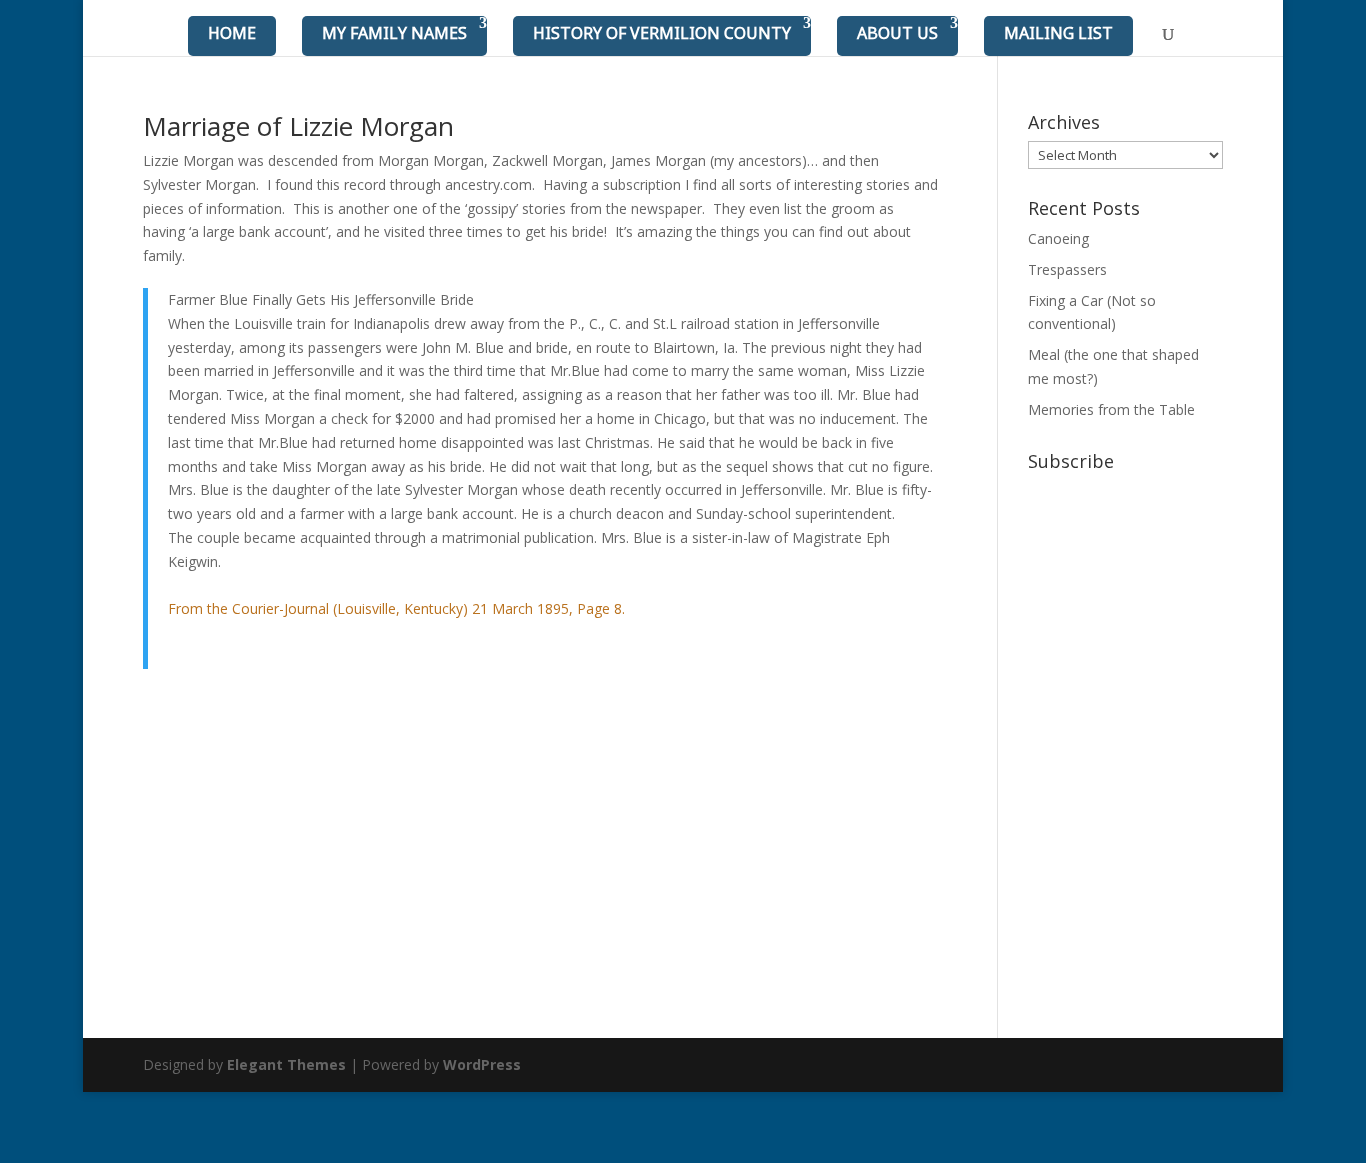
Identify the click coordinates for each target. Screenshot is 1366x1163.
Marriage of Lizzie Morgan (298, 126)
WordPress (482, 1064)
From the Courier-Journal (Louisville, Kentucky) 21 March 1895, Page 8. (396, 608)
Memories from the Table (1111, 409)
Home (232, 33)
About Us (897, 33)
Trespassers (1067, 269)
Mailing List (1058, 33)
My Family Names (394, 33)
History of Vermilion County (662, 33)
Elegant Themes (286, 1064)
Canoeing (1058, 238)
